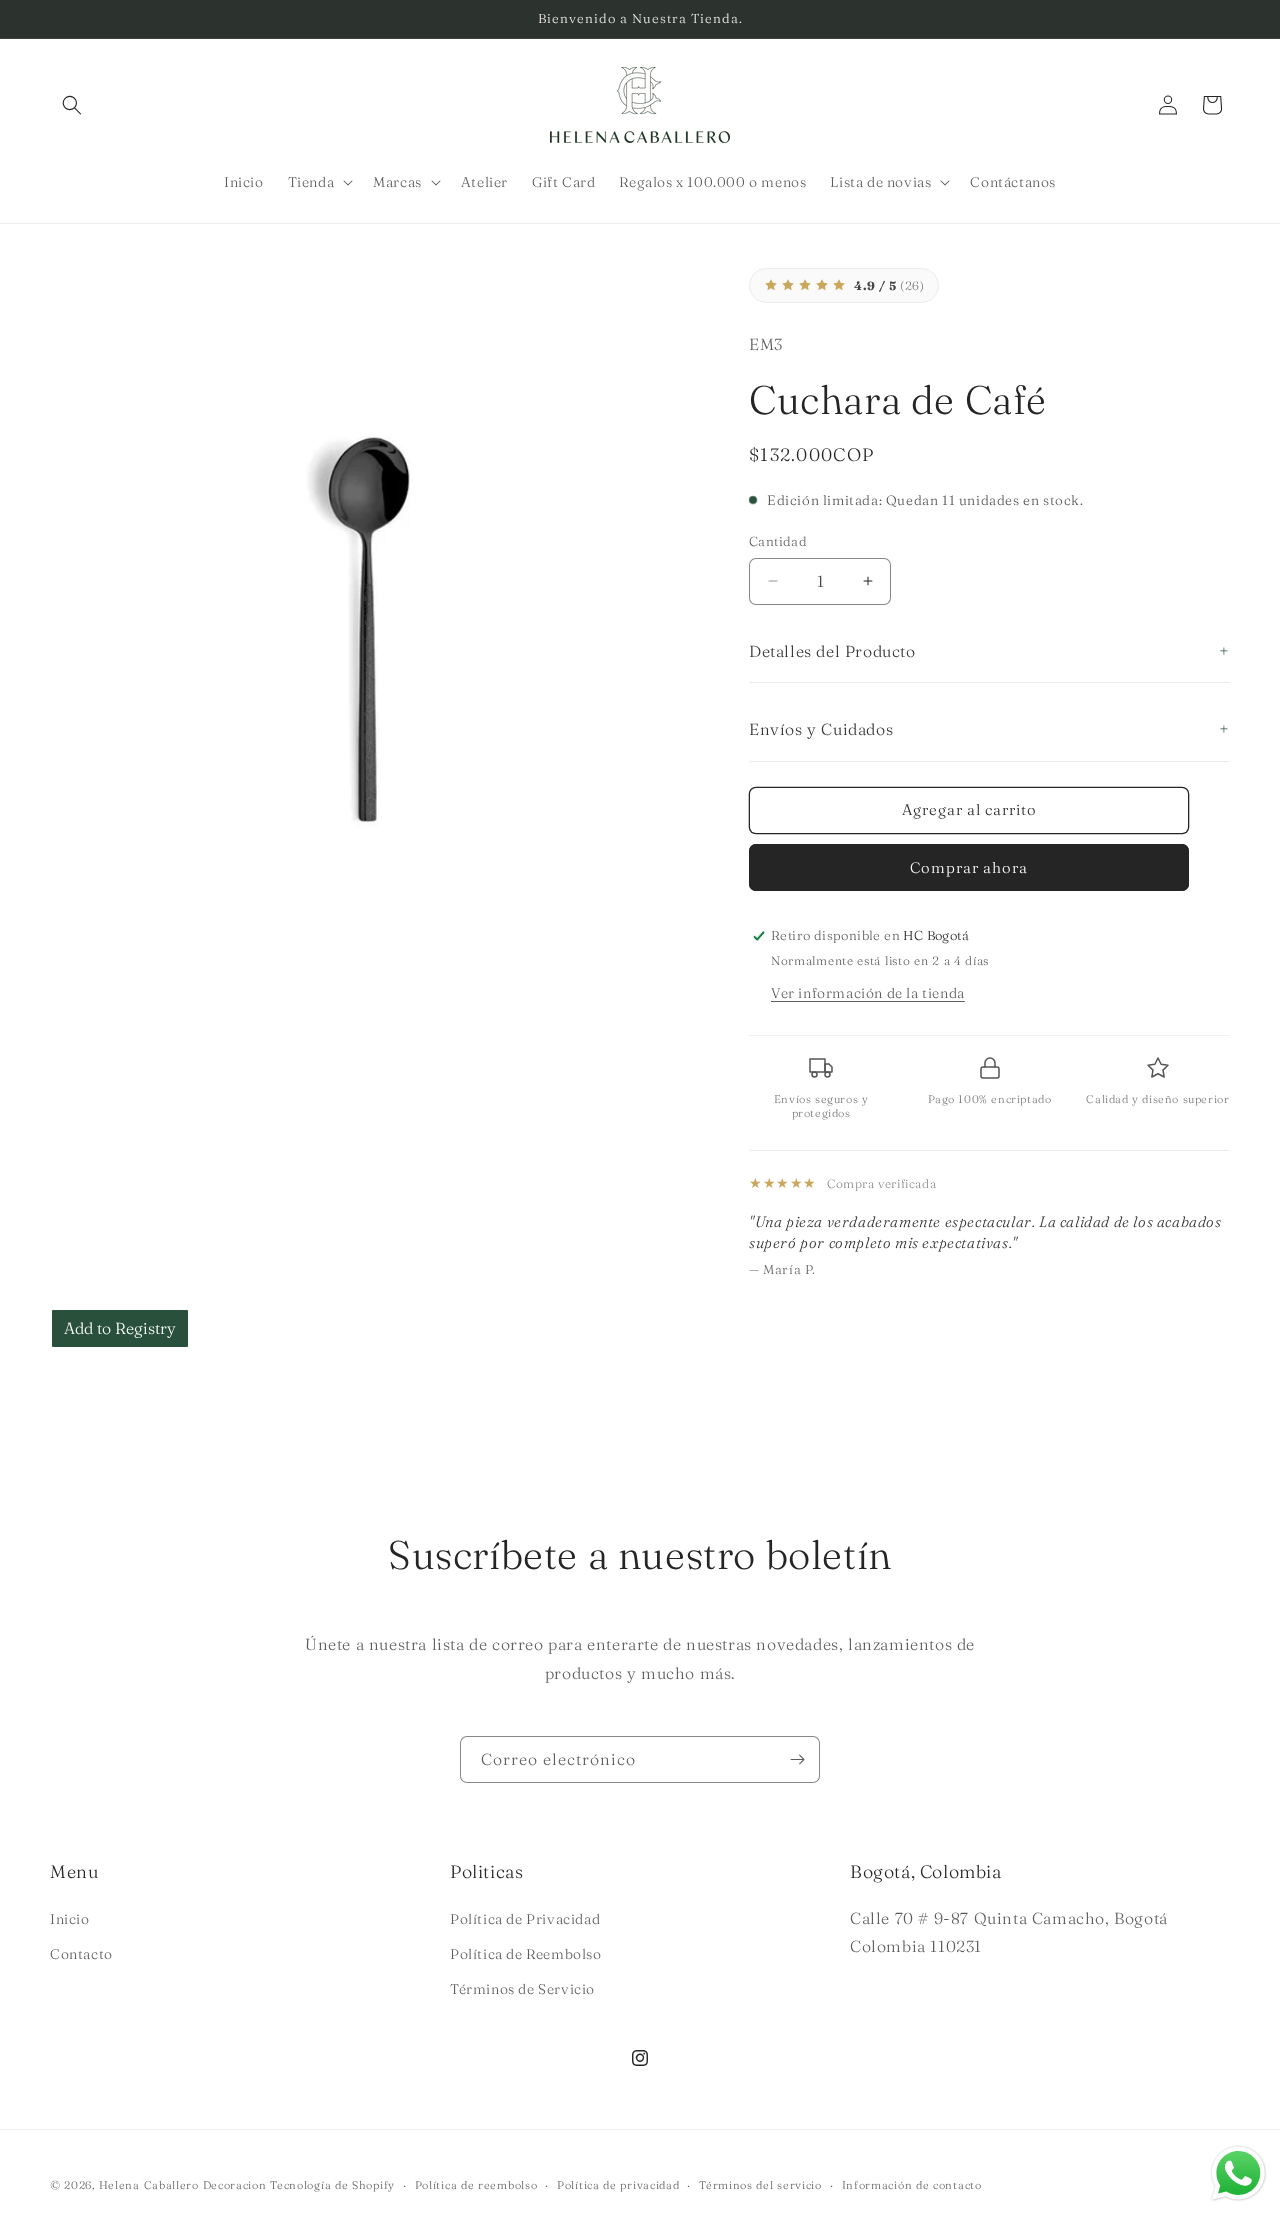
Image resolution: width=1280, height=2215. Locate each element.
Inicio (70, 1918)
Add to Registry (120, 1328)
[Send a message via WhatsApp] (1238, 2173)
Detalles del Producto (832, 651)
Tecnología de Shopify (332, 2185)
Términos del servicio (760, 2184)
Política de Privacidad (525, 1918)
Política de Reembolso (526, 1953)
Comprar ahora (969, 867)
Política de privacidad (618, 2184)
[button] (72, 105)
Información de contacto (912, 2184)
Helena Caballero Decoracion (183, 2185)
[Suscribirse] (797, 1759)
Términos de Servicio (522, 1988)
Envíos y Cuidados (821, 729)
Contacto (81, 1953)
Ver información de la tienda (868, 993)
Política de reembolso (476, 2184)
